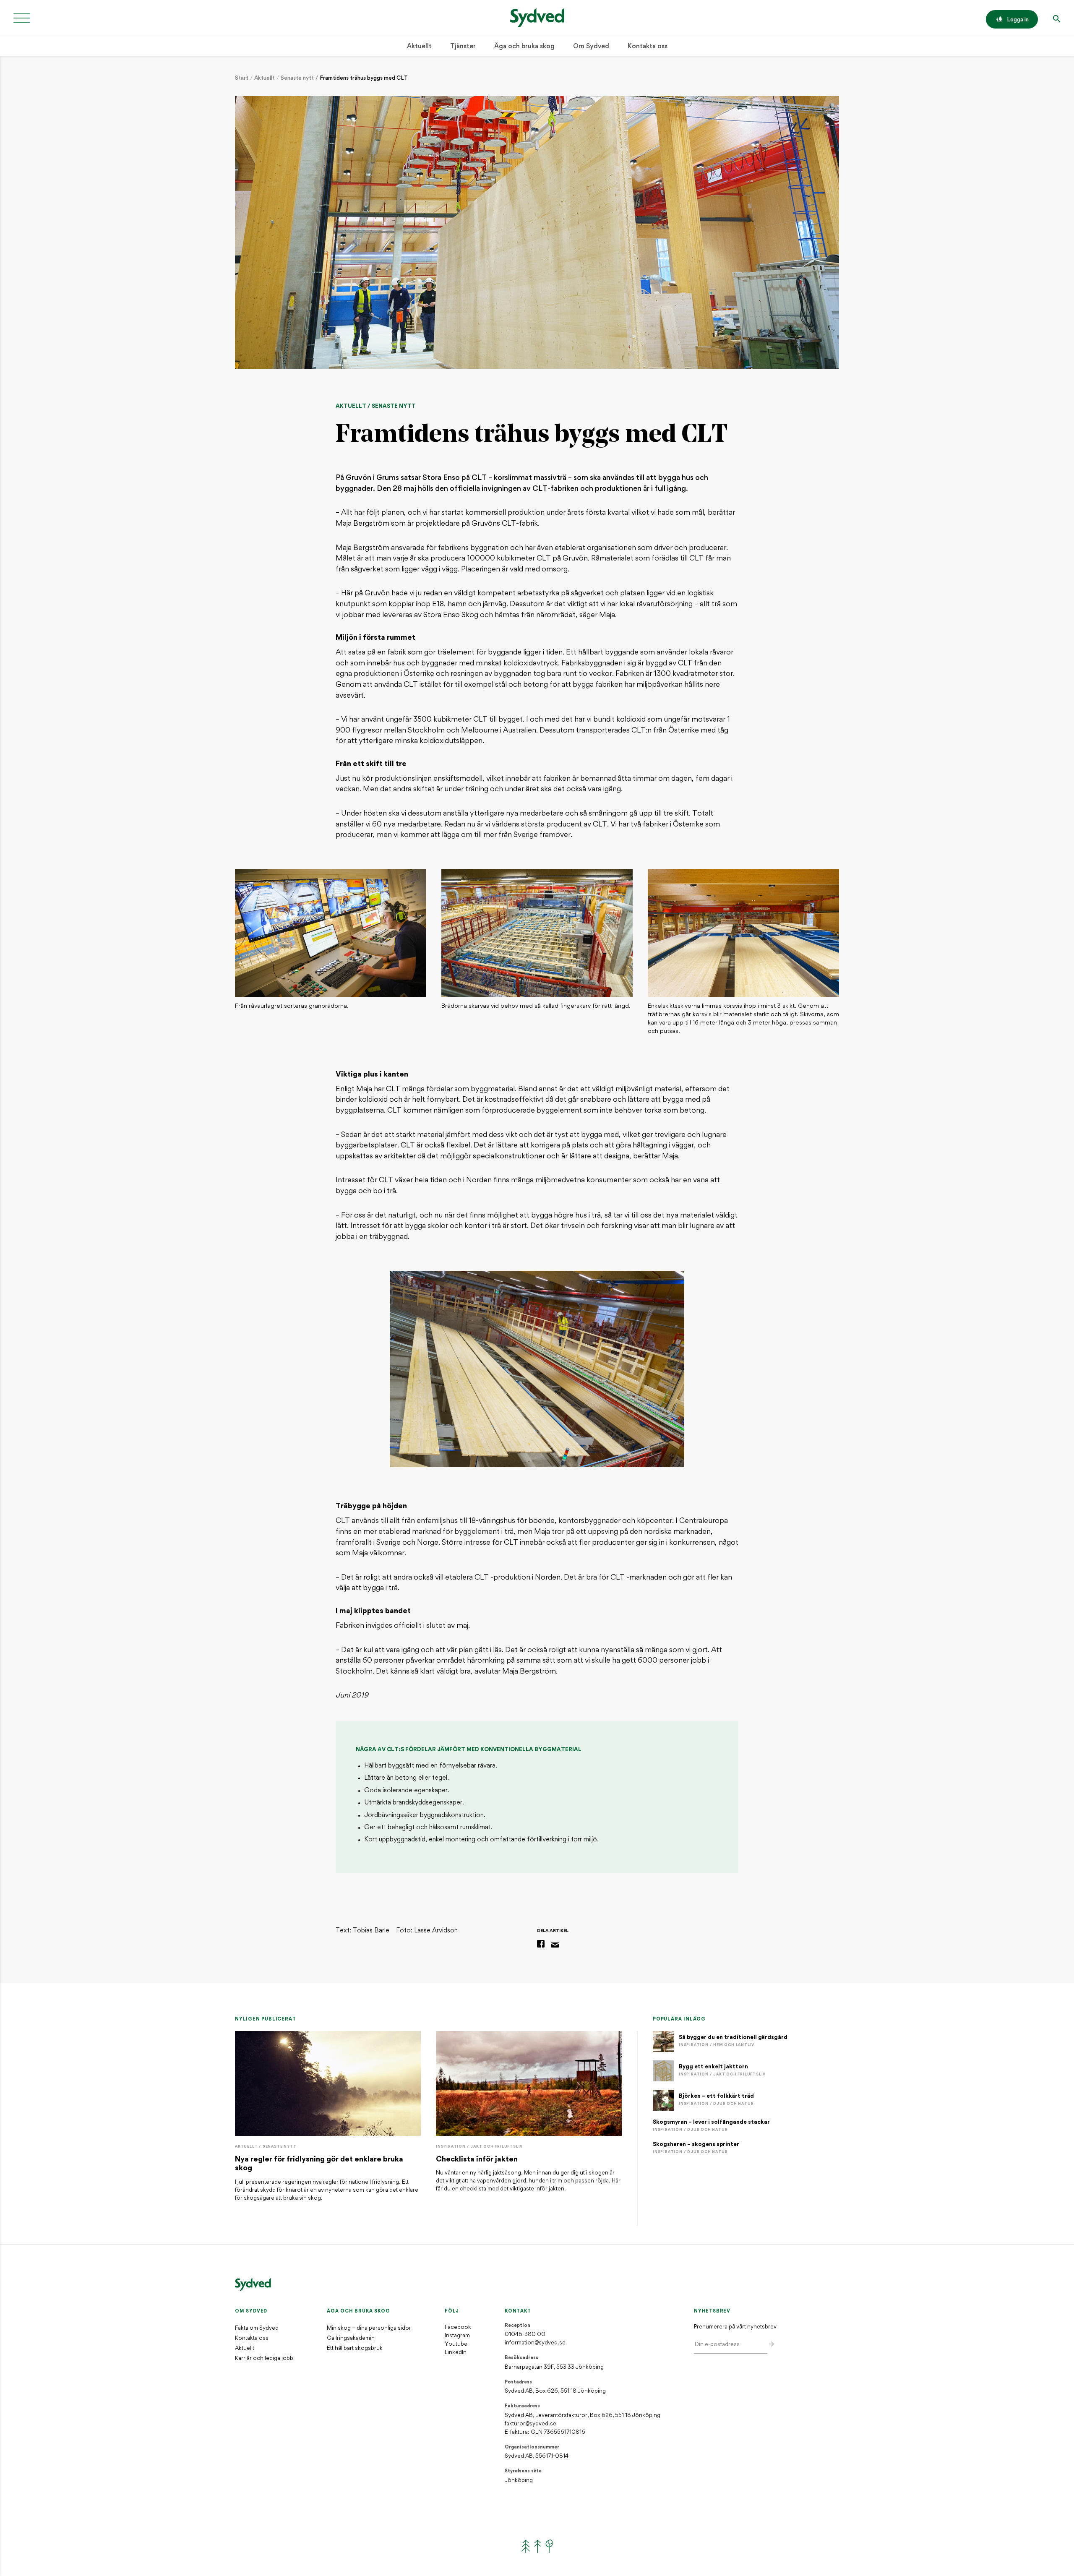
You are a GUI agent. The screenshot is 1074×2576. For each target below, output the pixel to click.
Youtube (456, 2344)
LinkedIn (456, 2353)
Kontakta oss (648, 47)
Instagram (457, 2336)
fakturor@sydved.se (530, 2424)
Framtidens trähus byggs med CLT (364, 78)
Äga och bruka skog (524, 47)
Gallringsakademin (351, 2338)
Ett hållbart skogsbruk (355, 2348)
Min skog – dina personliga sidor (369, 2328)
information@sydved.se (535, 2343)
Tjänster (463, 47)
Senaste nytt (297, 78)
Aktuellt (419, 47)
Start (242, 78)
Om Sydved (591, 47)
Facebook (458, 2327)
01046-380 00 (525, 2335)
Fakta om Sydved (257, 2328)
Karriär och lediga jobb (264, 2358)
